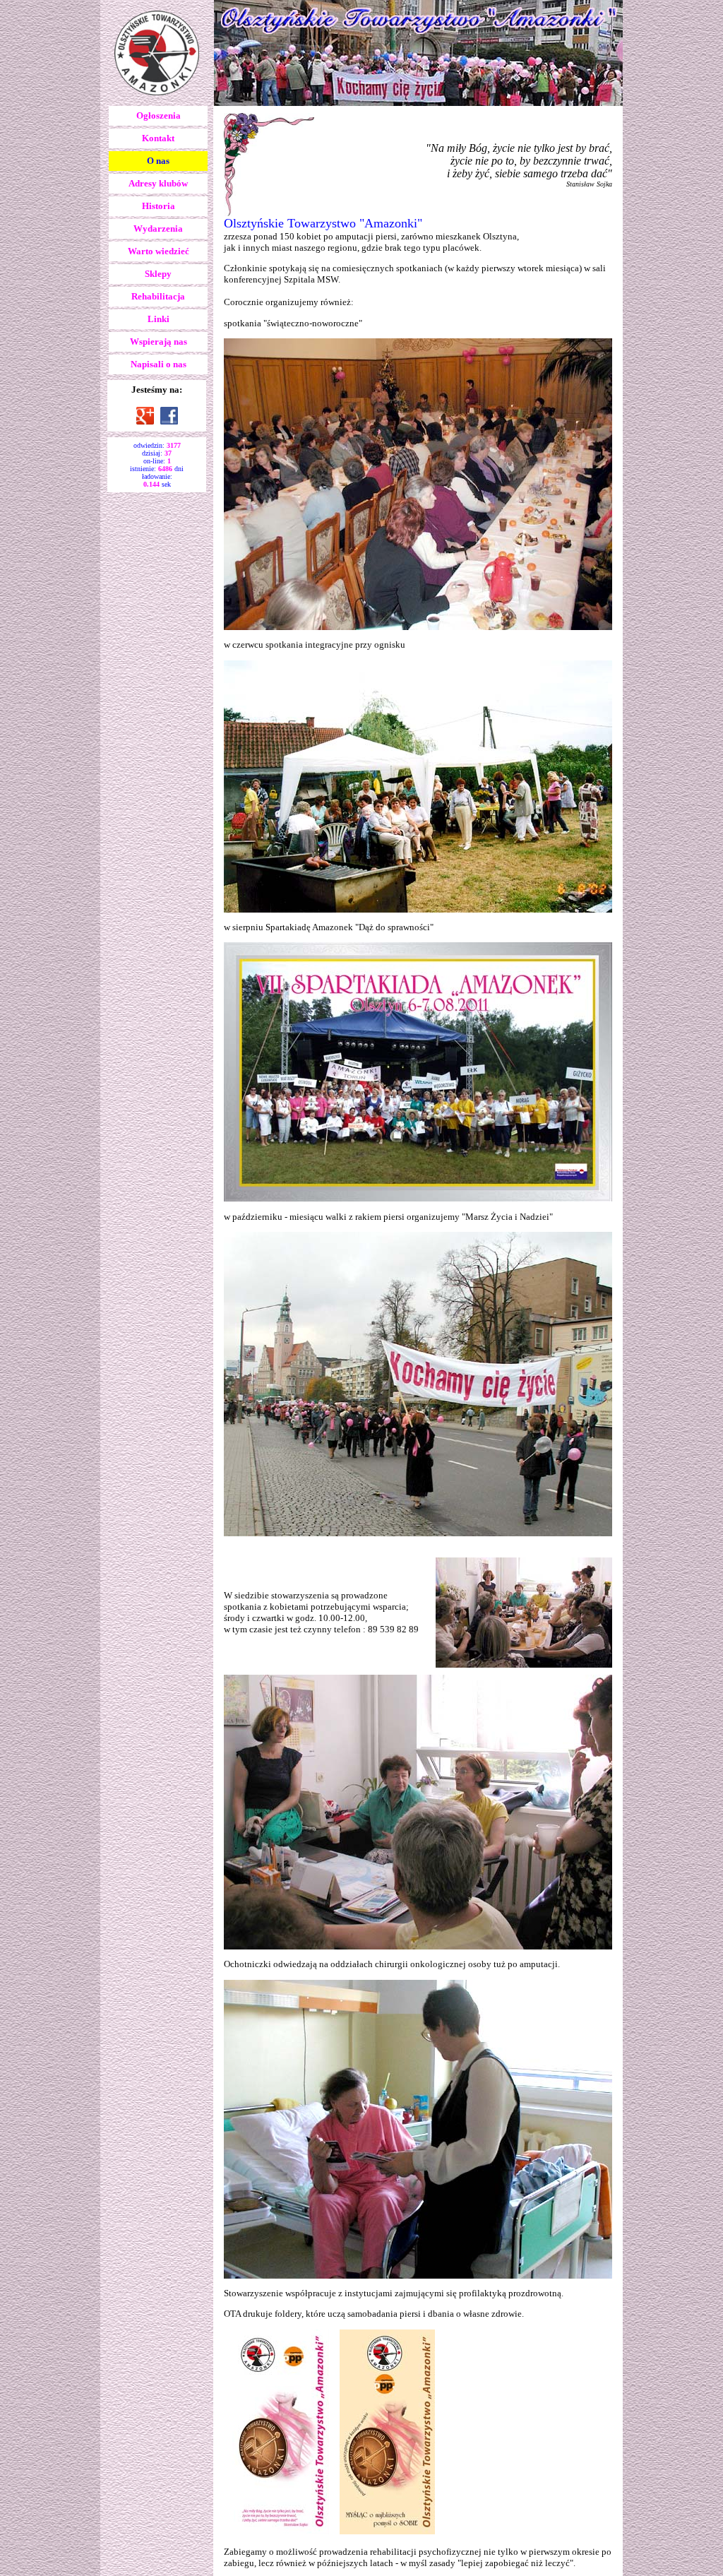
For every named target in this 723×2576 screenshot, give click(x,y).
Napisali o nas (159, 364)
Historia (159, 206)
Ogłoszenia (159, 115)
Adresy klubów (158, 183)
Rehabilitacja (158, 296)
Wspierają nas (159, 342)
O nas (158, 161)
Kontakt (158, 138)
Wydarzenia (158, 228)
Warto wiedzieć (159, 251)
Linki (159, 319)
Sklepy (158, 274)
